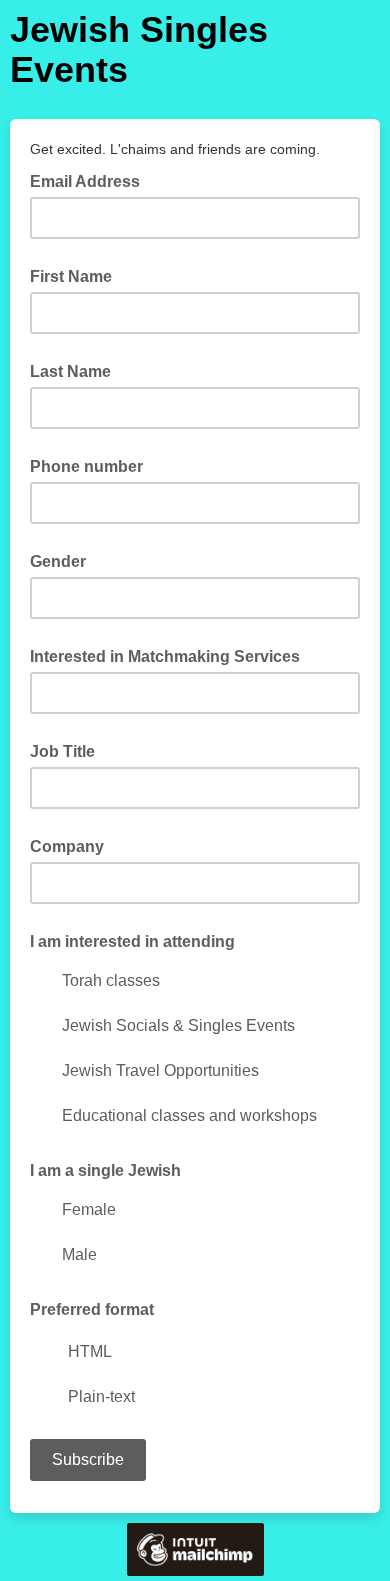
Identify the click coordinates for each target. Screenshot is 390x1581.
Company (67, 846)
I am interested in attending (132, 941)
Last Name (70, 371)
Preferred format (92, 1309)
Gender (58, 561)
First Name (71, 276)
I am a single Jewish (105, 1170)
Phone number (86, 466)
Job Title (62, 751)
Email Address (91, 180)
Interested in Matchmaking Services (165, 656)
